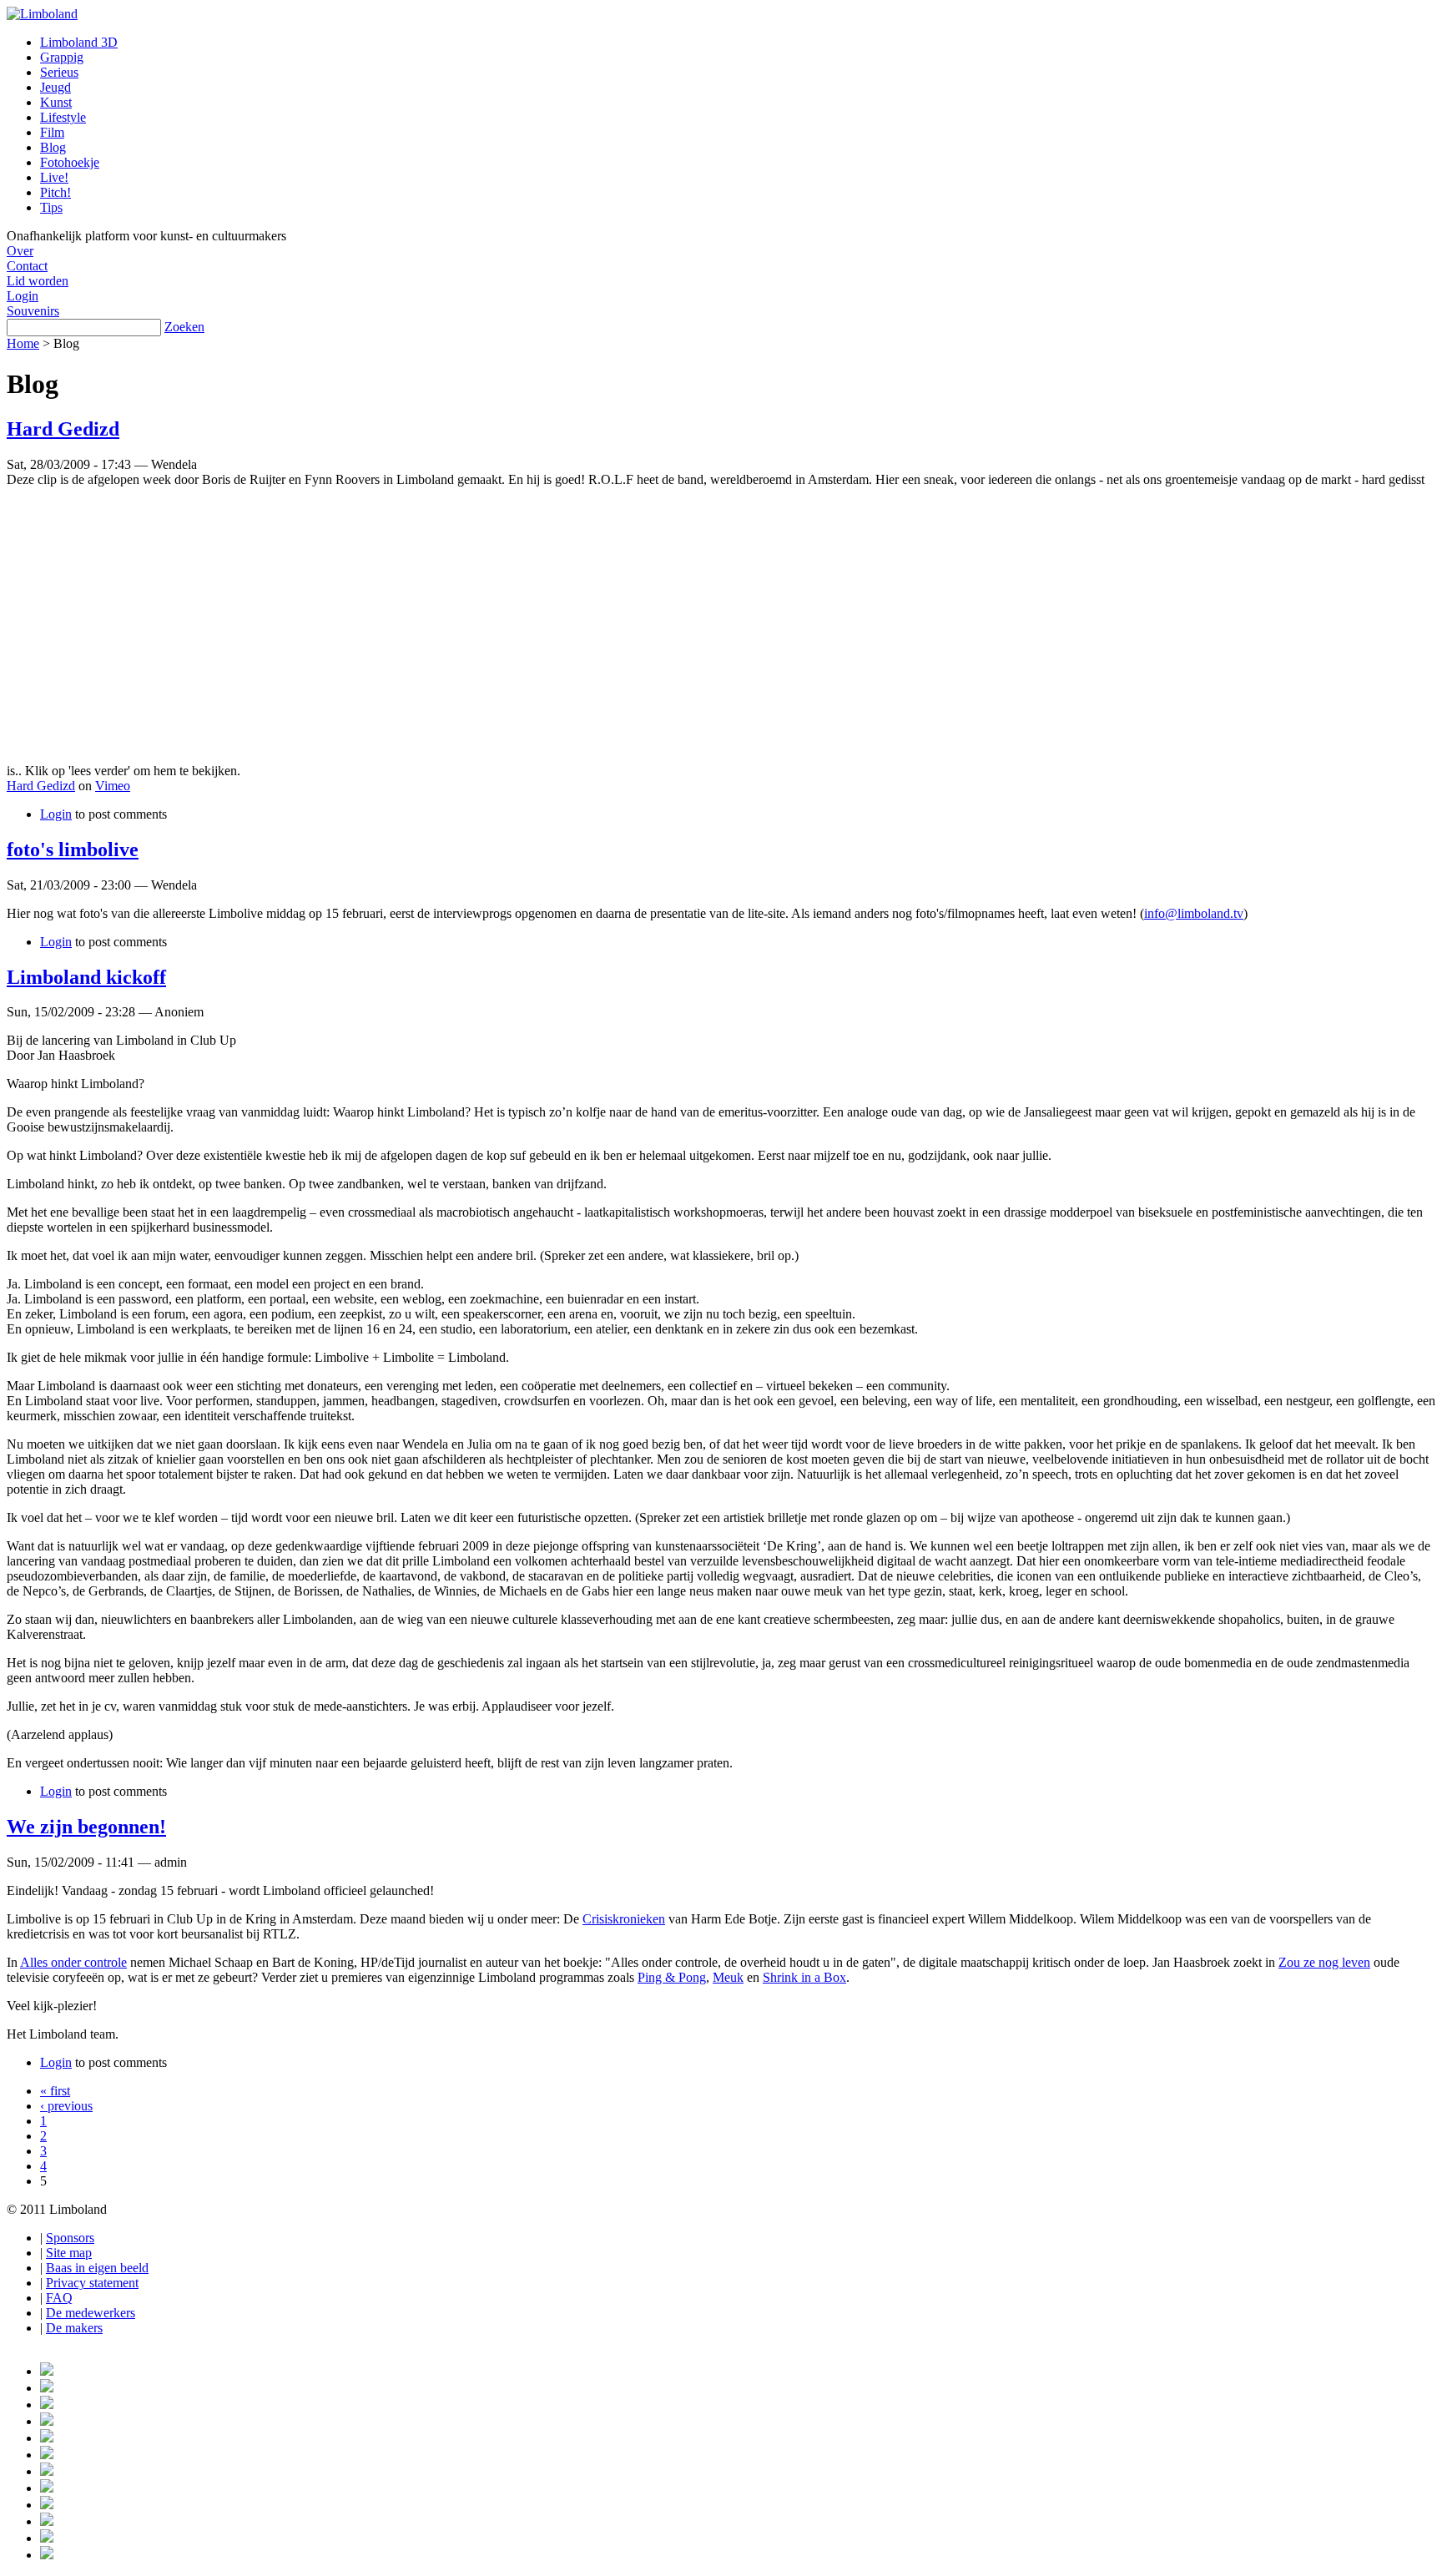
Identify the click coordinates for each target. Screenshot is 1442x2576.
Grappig (62, 57)
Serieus (59, 72)
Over (20, 251)
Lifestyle (63, 117)
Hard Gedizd (63, 429)
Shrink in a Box (804, 1977)
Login (23, 296)
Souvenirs (33, 311)
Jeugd (55, 87)
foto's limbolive (73, 849)
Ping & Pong (672, 1977)
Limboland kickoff (86, 977)
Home (23, 343)
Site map (69, 2253)
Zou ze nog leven (1324, 1962)
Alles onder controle (73, 1962)
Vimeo (113, 786)
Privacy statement (92, 2283)
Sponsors (70, 2238)
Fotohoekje (70, 162)
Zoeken (184, 327)
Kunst (56, 102)
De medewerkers (91, 2313)
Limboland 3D (79, 42)
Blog (53, 147)
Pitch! (55, 192)
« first (55, 2091)
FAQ (59, 2298)
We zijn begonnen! (86, 1827)
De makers (74, 2328)
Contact (27, 266)
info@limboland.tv (1194, 913)
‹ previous (66, 2106)
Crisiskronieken (624, 1919)
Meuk (728, 1977)
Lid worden (38, 281)
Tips (51, 207)
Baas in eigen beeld (97, 2268)
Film (52, 132)
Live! (54, 177)
